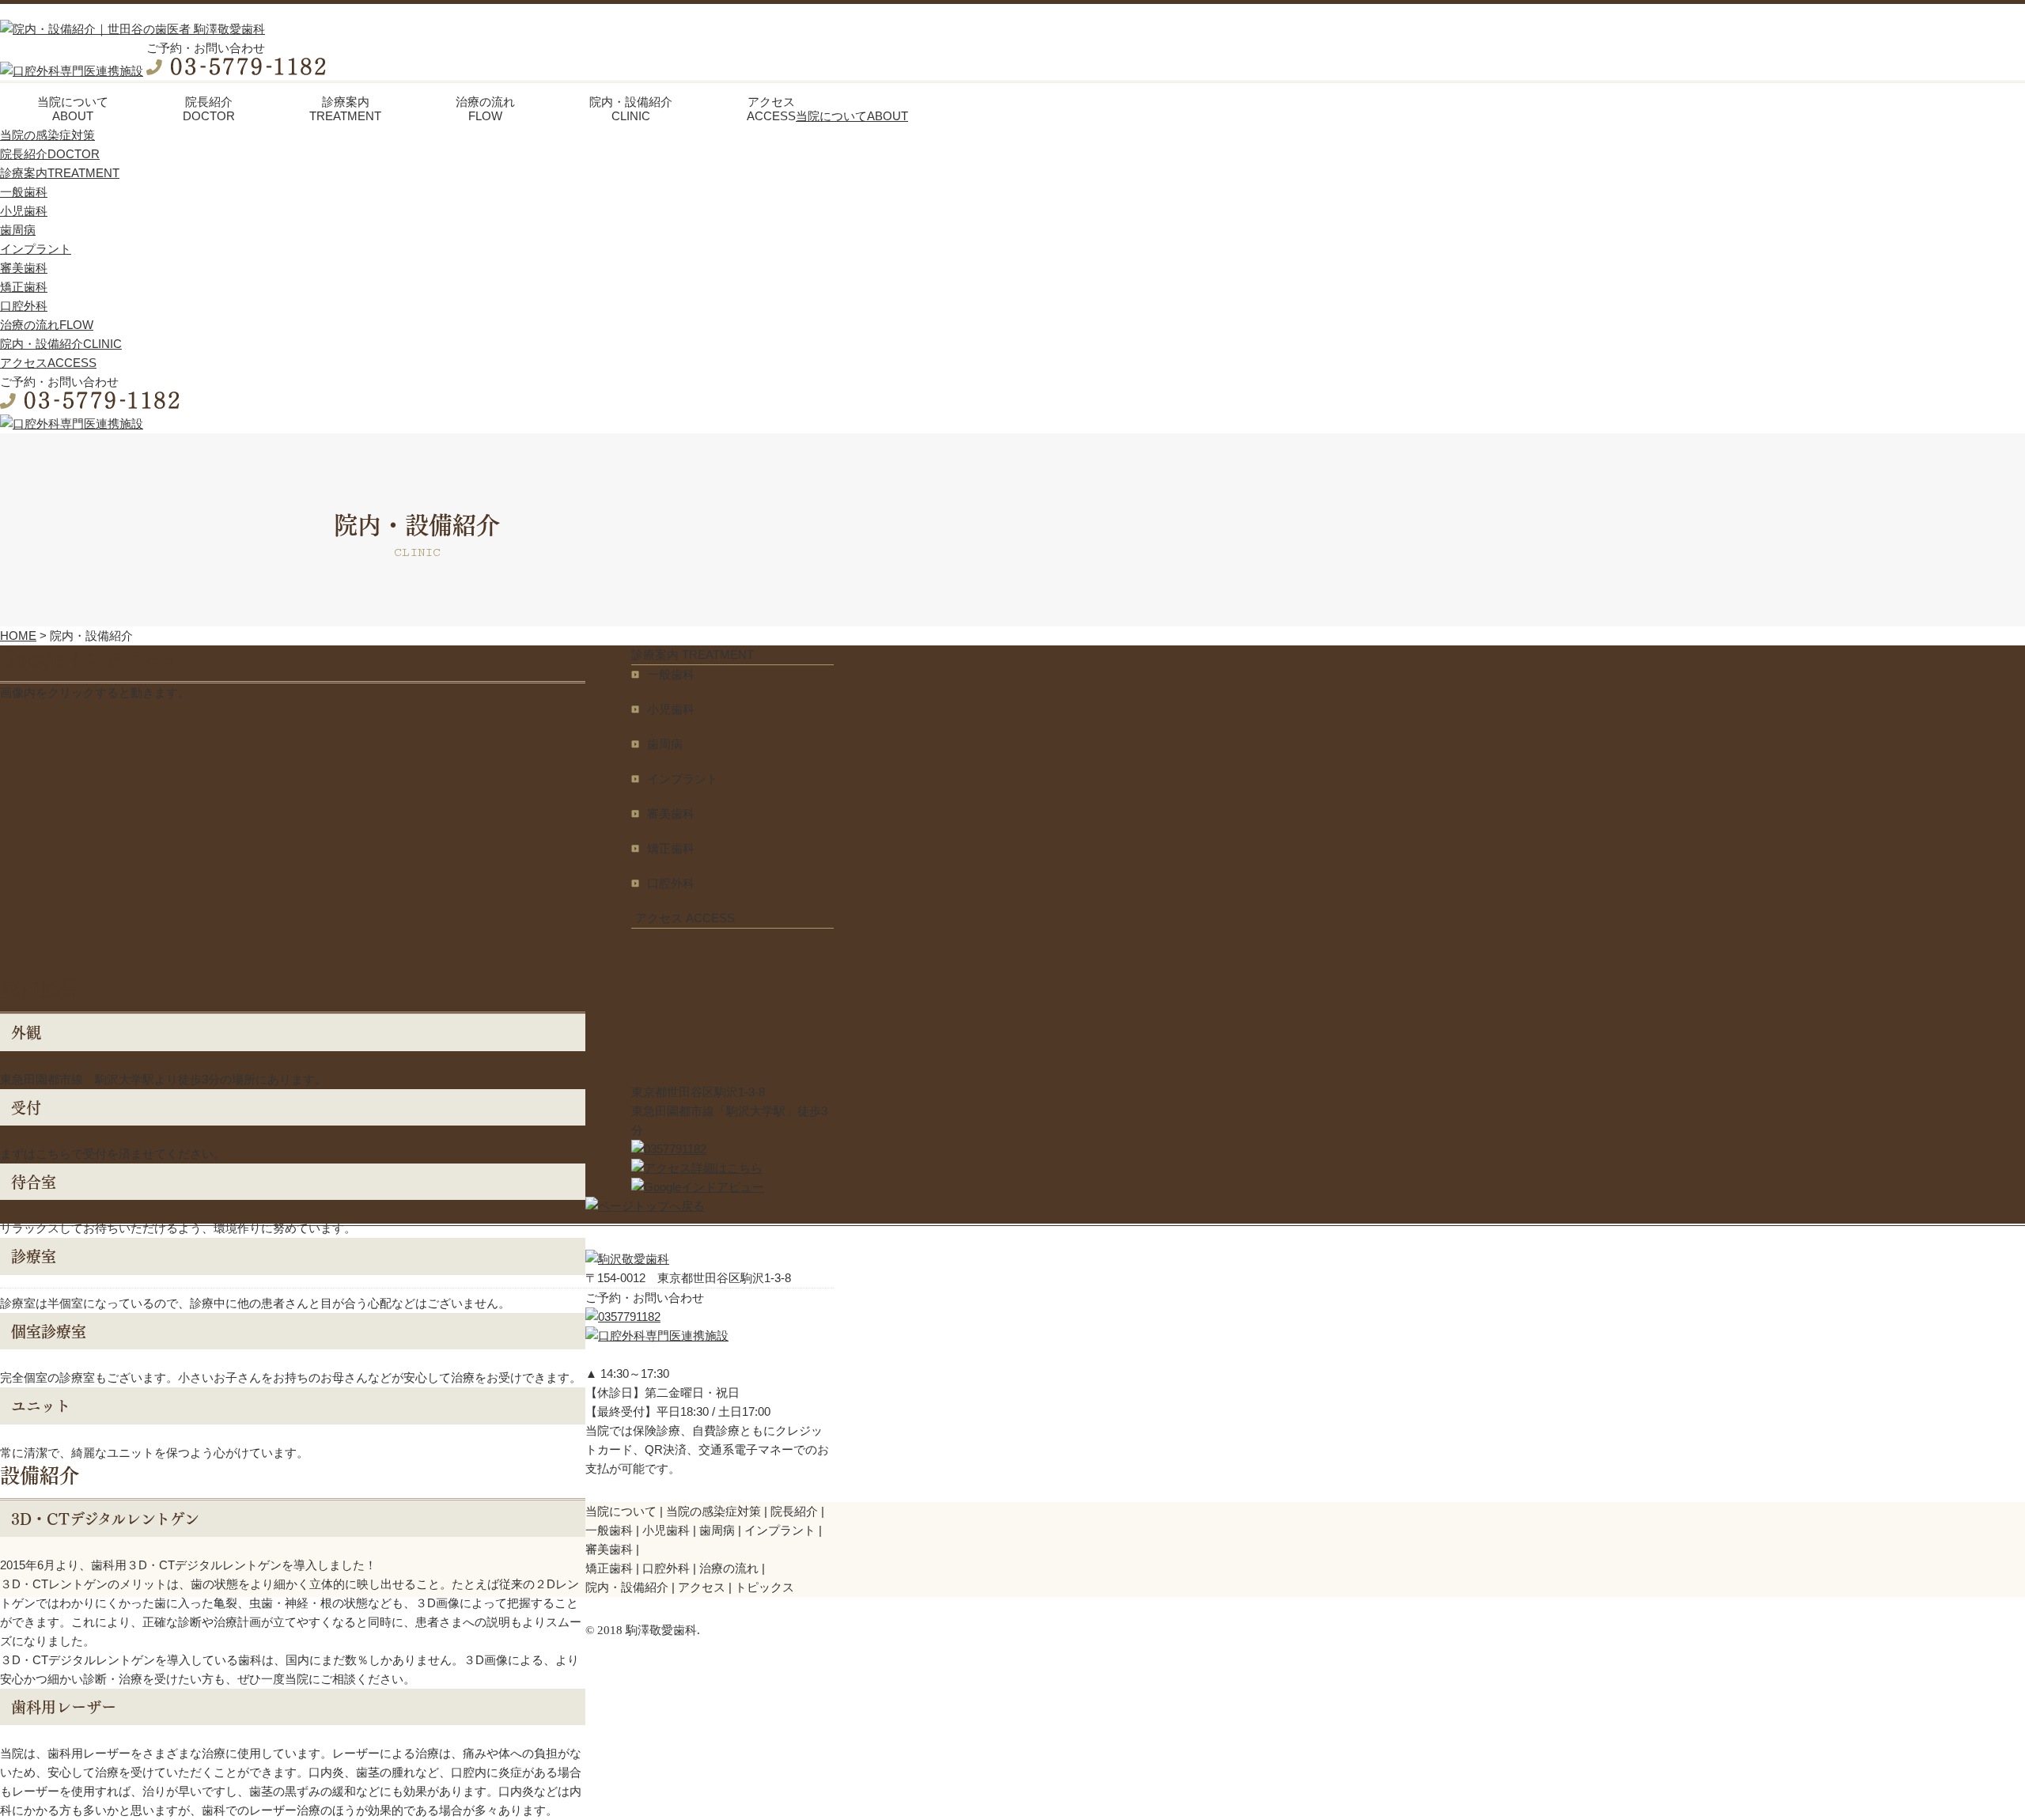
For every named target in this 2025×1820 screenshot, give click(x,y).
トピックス (765, 1587)
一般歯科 (24, 192)
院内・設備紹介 (627, 1587)
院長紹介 (794, 1511)
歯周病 (18, 230)
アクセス (702, 1587)
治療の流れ (729, 1568)
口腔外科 (24, 306)
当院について (621, 1511)
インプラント (36, 249)
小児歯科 (24, 211)
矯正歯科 (24, 287)
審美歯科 (24, 268)
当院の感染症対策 (47, 135)
